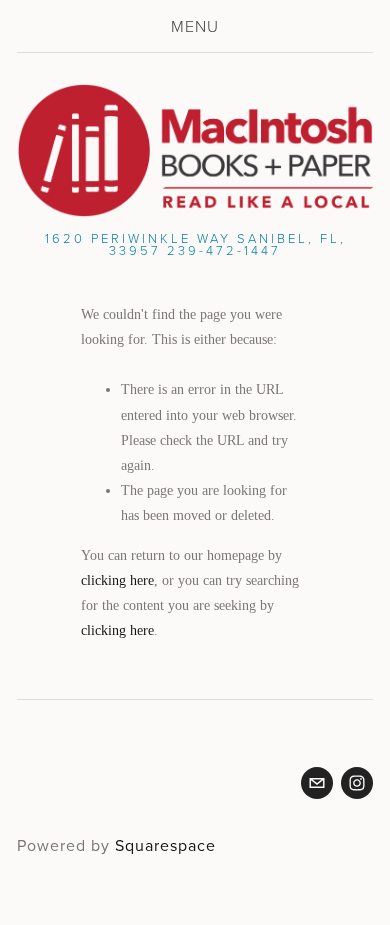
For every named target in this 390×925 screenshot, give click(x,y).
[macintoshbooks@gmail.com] (317, 783)
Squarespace (165, 845)
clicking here (117, 580)
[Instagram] (357, 783)
